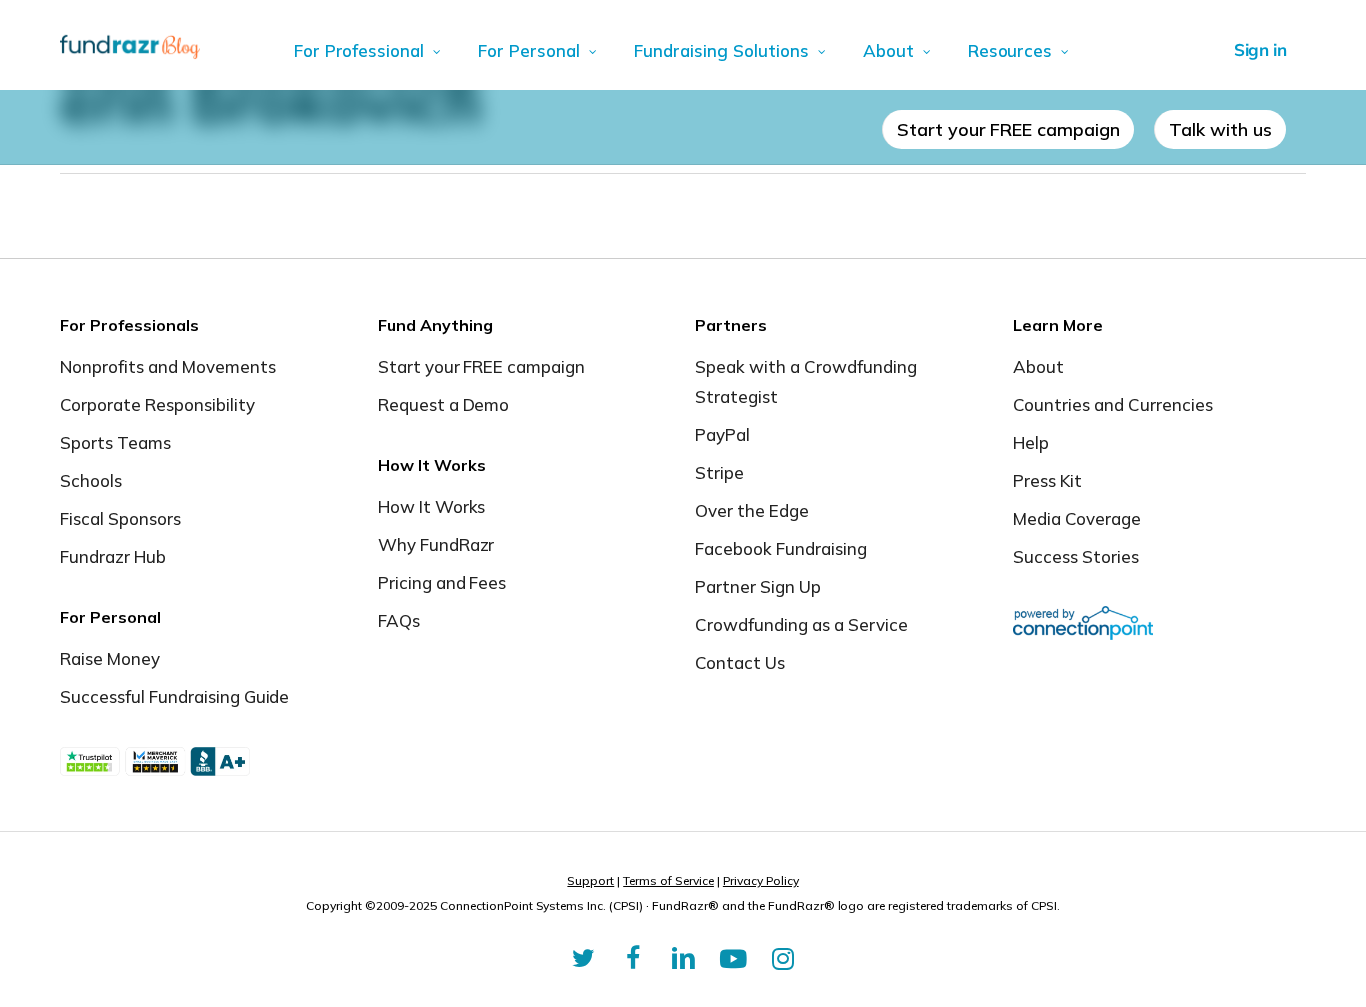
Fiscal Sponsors (120, 518)
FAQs (399, 620)
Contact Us (740, 662)
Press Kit (1047, 480)
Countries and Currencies (1113, 404)
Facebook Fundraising (781, 548)
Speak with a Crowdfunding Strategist (806, 381)
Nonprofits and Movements (168, 366)
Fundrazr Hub (113, 556)
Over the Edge (752, 510)
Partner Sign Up (758, 586)
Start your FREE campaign (482, 366)
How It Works (432, 506)
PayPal (722, 434)
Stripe (719, 472)
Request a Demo (444, 404)
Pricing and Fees (442, 582)
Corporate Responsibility (157, 404)
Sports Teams (115, 442)
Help (1031, 442)
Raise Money (110, 658)
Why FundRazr (436, 544)
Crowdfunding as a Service (801, 624)
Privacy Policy (761, 880)
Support (590, 880)
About (1038, 366)
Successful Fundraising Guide (174, 696)
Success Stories (1076, 556)
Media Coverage (1077, 518)
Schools (91, 480)
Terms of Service (668, 880)
